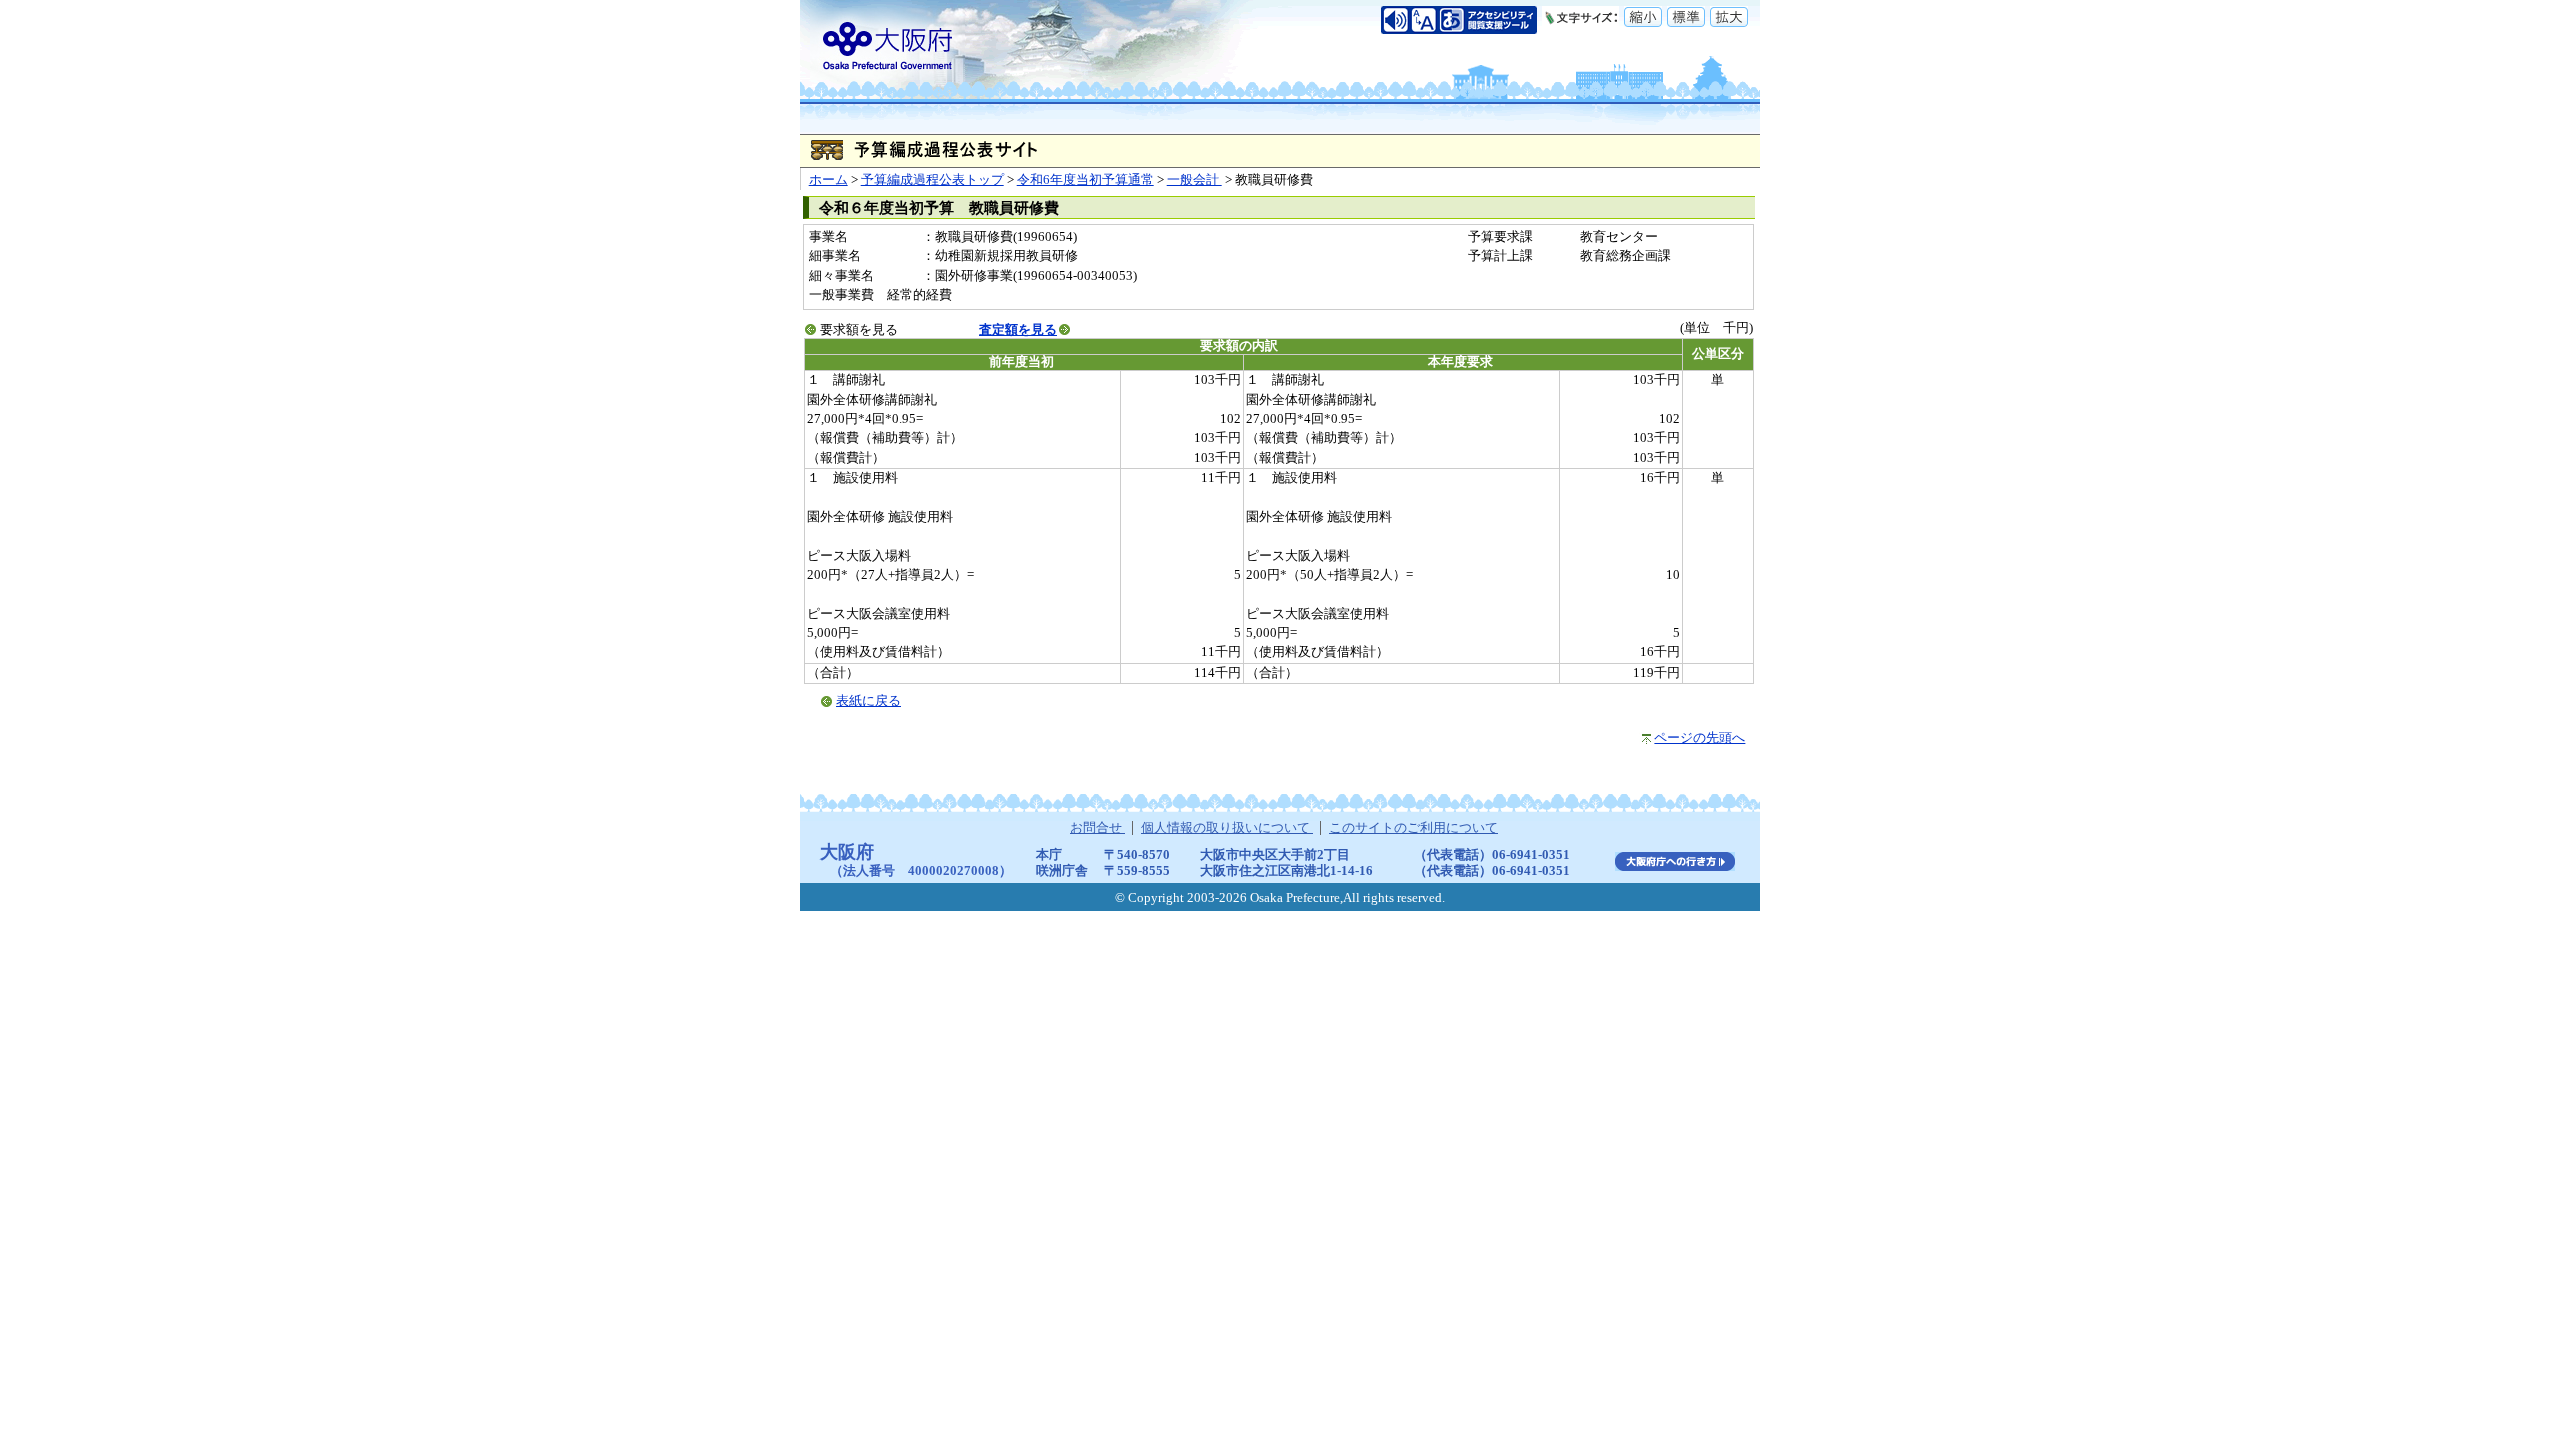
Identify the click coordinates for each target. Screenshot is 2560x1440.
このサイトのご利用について (1413, 828)
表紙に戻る (868, 701)
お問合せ (1097, 828)
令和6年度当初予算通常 (1085, 180)
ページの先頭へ (1699, 738)
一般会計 (1194, 180)
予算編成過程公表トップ (932, 180)
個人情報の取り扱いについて (1227, 828)
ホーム (828, 180)
